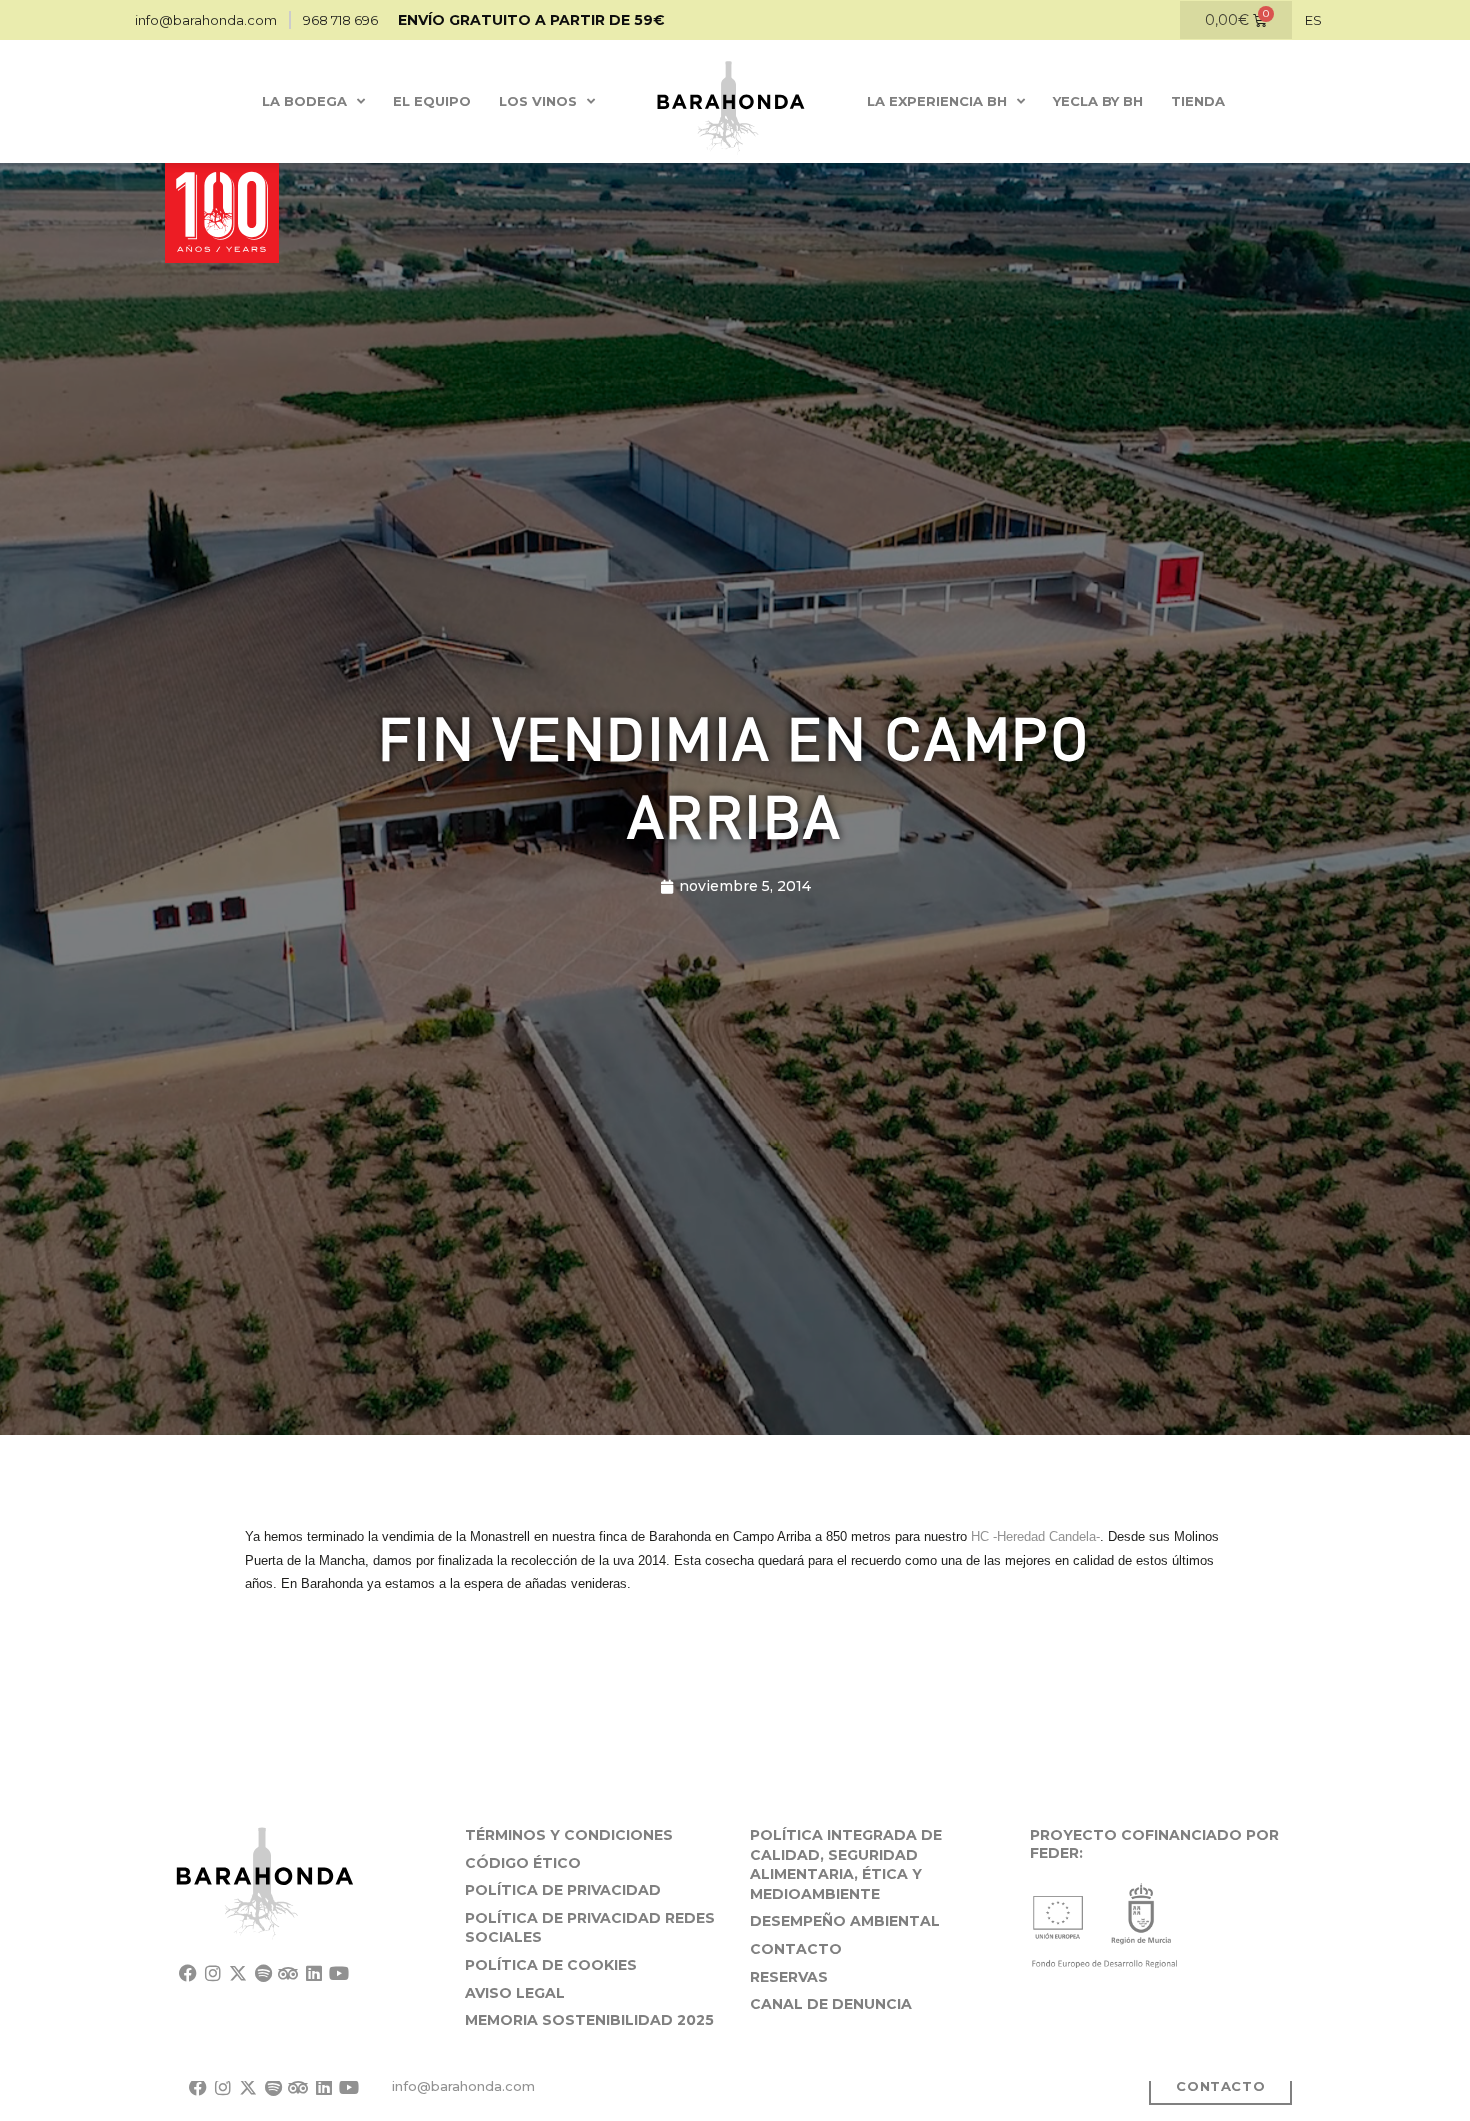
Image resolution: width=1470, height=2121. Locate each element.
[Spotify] (263, 1973)
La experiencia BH (937, 101)
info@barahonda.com (463, 2086)
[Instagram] (212, 1973)
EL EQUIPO (432, 101)
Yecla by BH (1098, 101)
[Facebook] (187, 1973)
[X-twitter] (237, 1973)
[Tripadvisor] (288, 1973)
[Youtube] (338, 1973)
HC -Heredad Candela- (1035, 1536)
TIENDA (1198, 101)
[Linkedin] (313, 1973)
